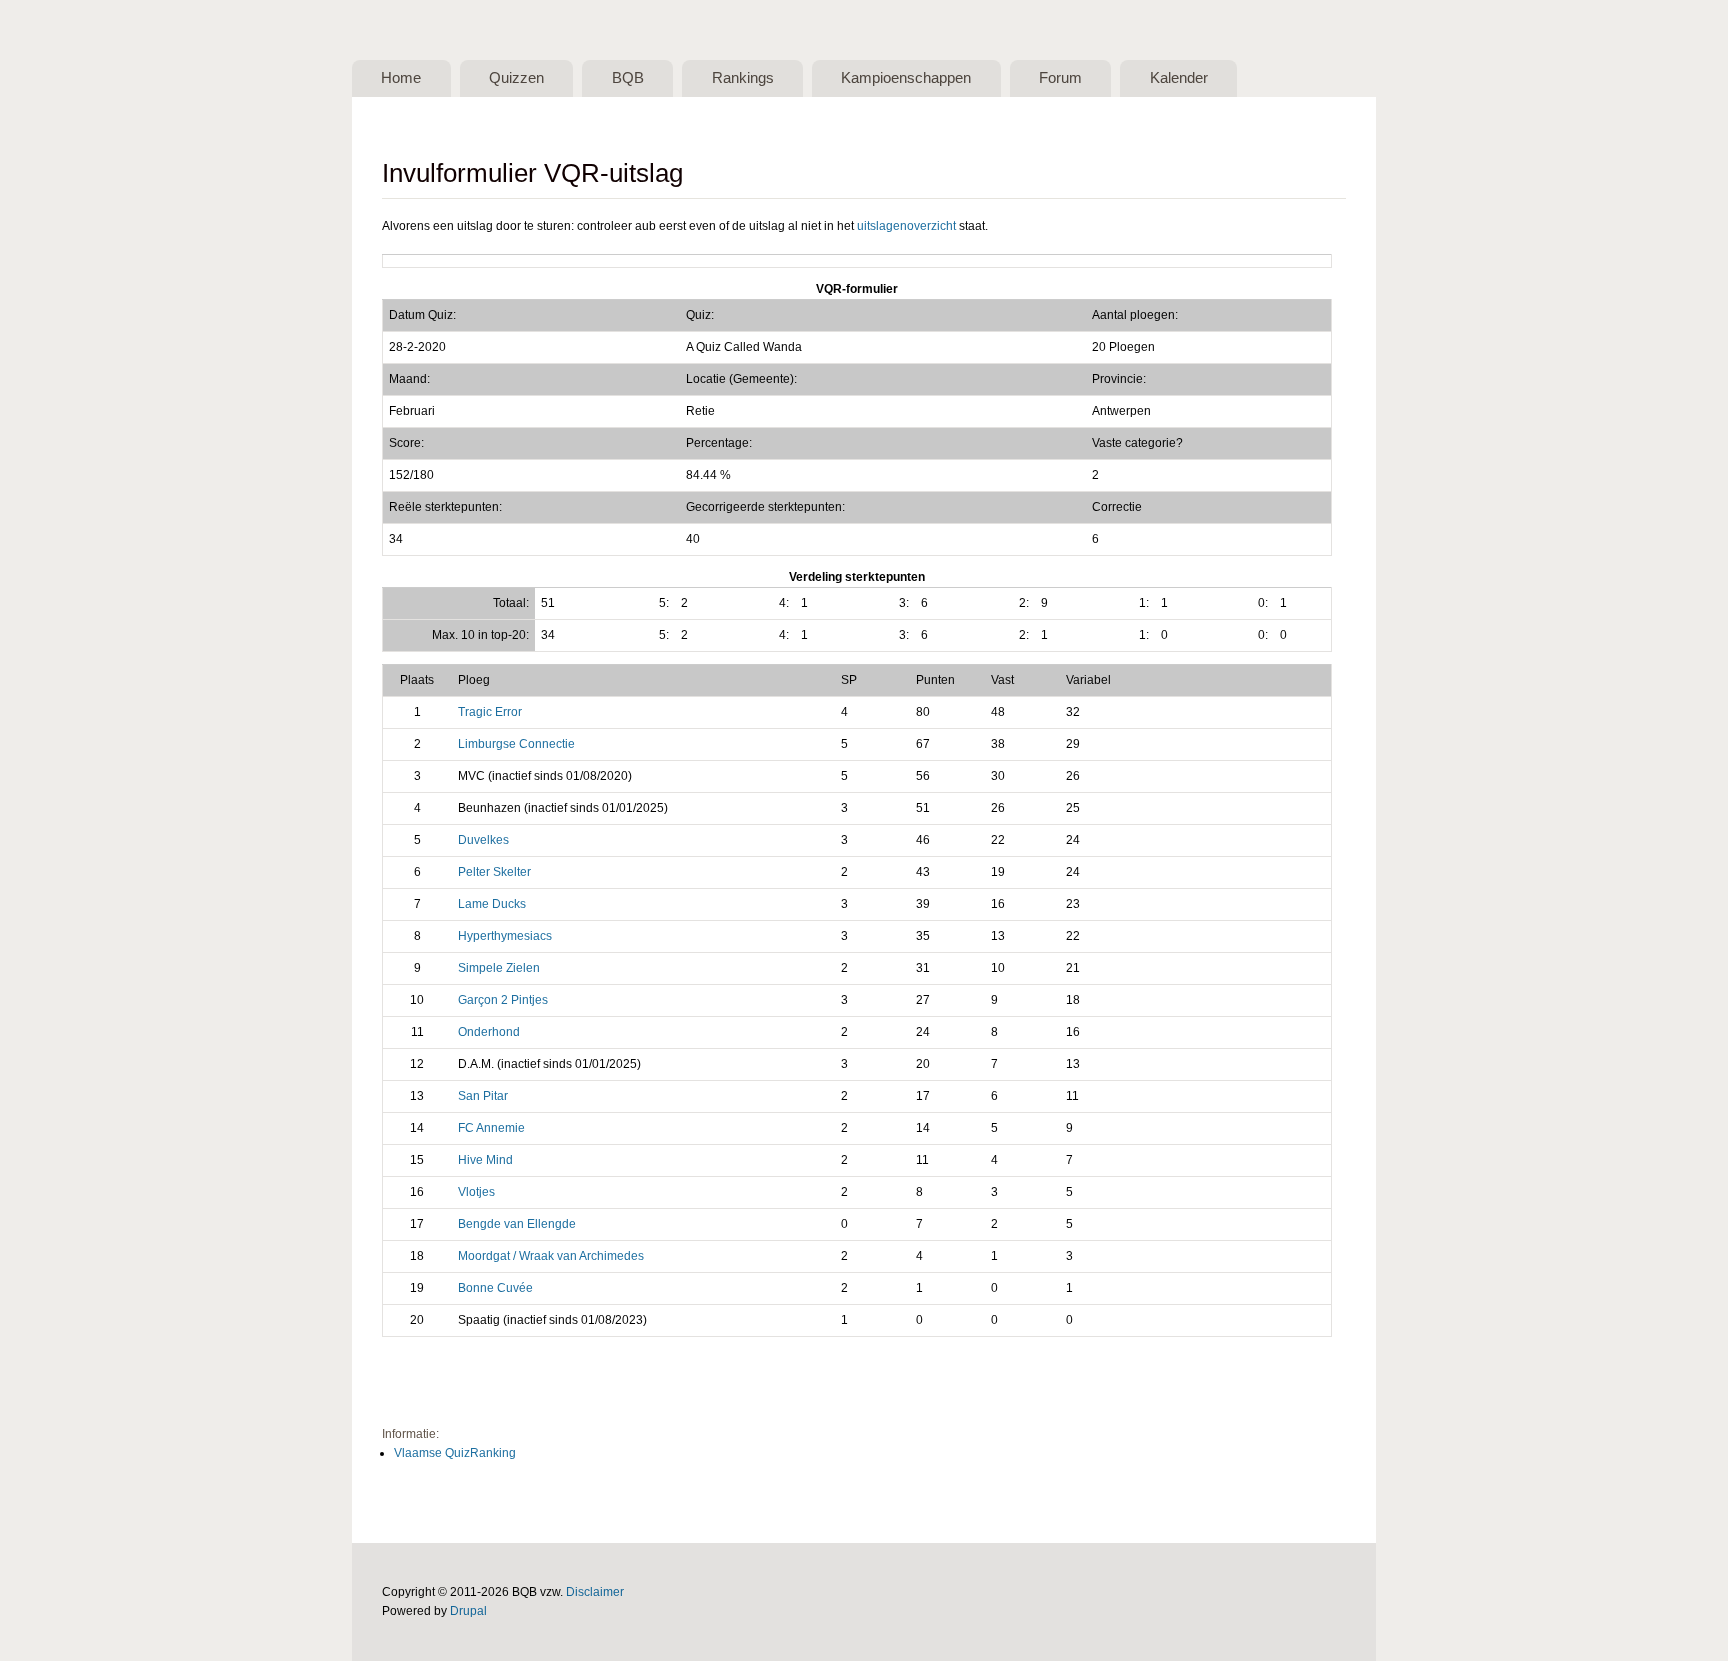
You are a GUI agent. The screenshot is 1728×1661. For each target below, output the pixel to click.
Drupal (468, 1611)
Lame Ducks (492, 904)
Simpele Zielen (499, 968)
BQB (628, 78)
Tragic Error (490, 712)
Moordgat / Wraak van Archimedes (551, 1256)
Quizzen (516, 78)
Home (401, 78)
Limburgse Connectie (516, 744)
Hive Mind (485, 1160)
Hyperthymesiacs (505, 936)
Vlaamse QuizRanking (455, 1453)
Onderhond (489, 1032)
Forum (1060, 78)
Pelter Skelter (494, 872)
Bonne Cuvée (495, 1288)
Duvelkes (483, 840)
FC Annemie (491, 1128)
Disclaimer (595, 1592)
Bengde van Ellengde (517, 1224)
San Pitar (483, 1096)
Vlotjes (476, 1192)
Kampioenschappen (906, 78)
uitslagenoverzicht (906, 226)
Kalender (1179, 78)
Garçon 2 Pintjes (503, 1000)
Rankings (743, 78)
